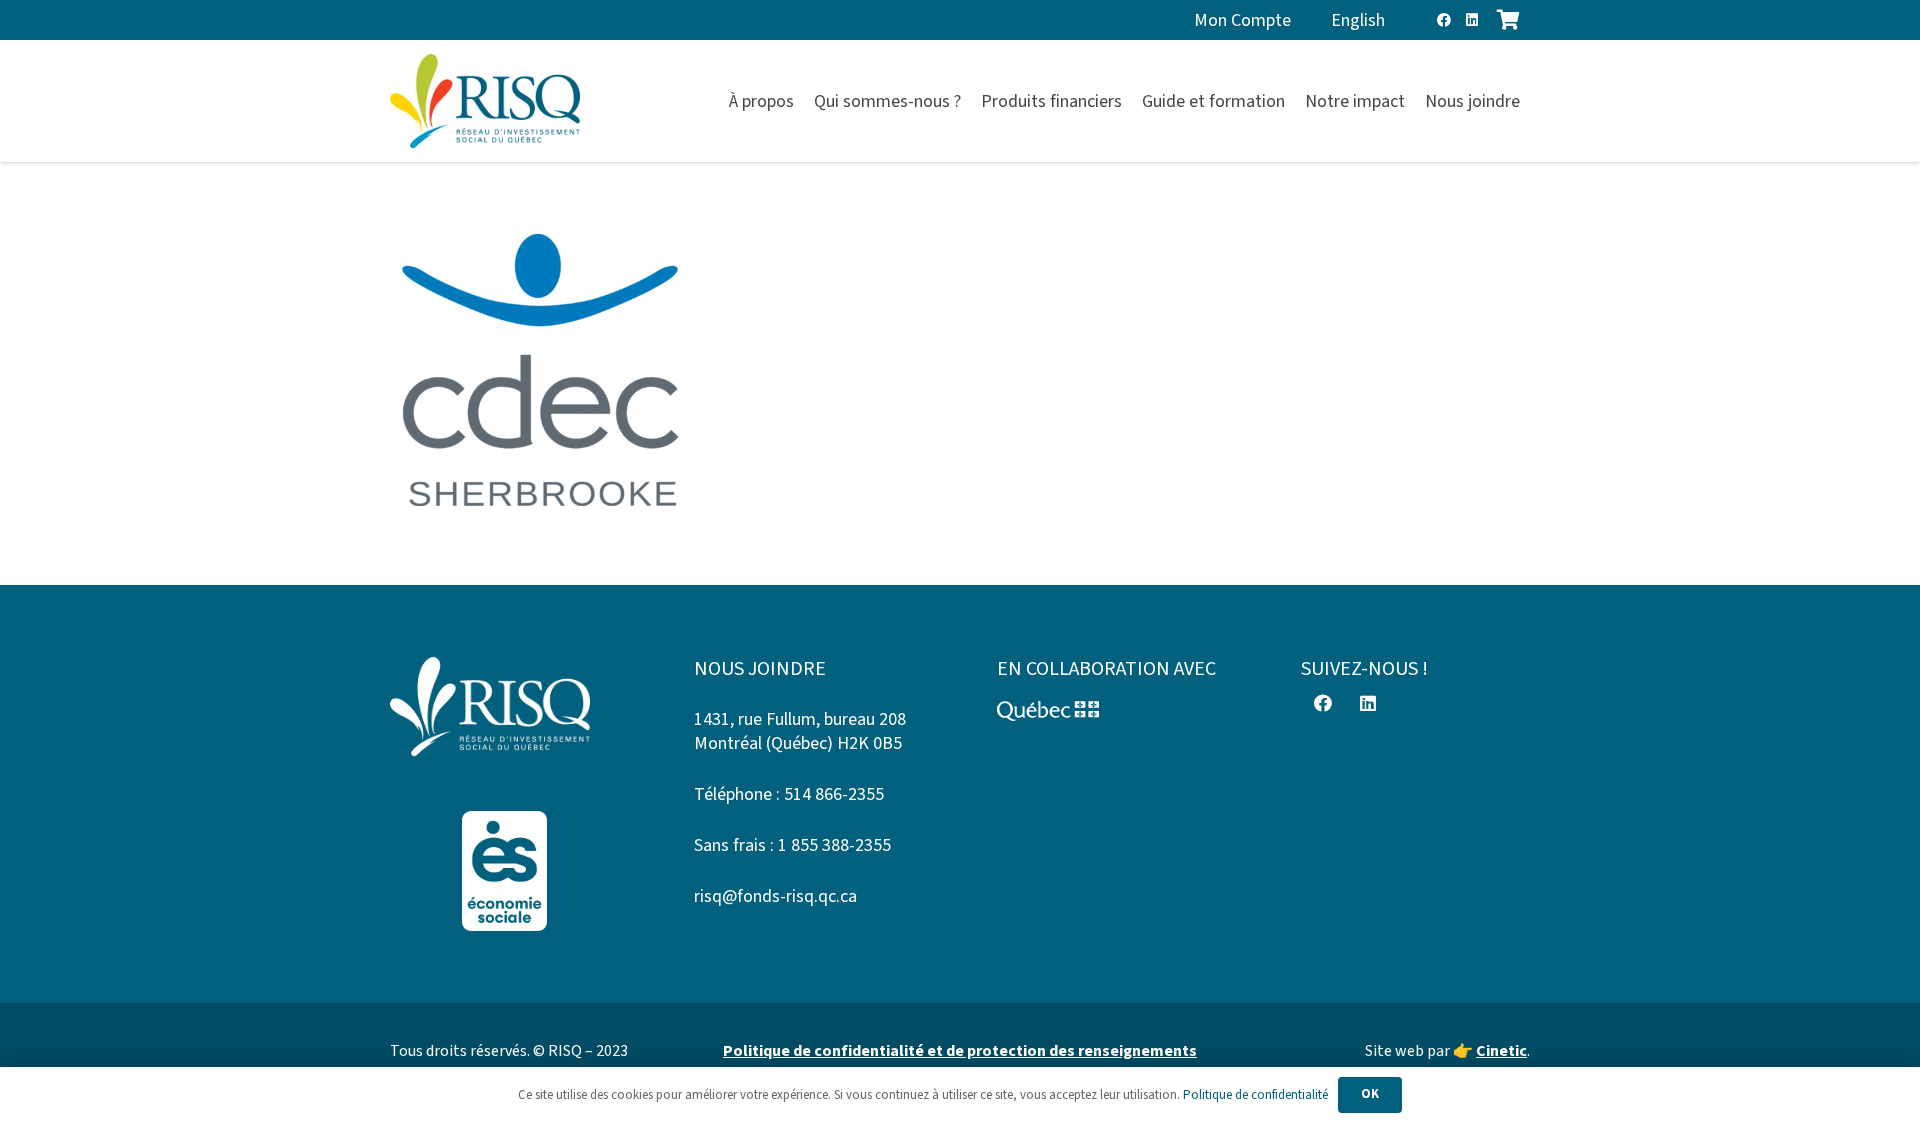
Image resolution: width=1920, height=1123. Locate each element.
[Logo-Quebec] (1112, 711)
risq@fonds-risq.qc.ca (775, 896)
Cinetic (1501, 1051)
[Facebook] (1444, 20)
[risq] (485, 101)
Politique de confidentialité (1255, 1095)
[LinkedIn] (1472, 20)
